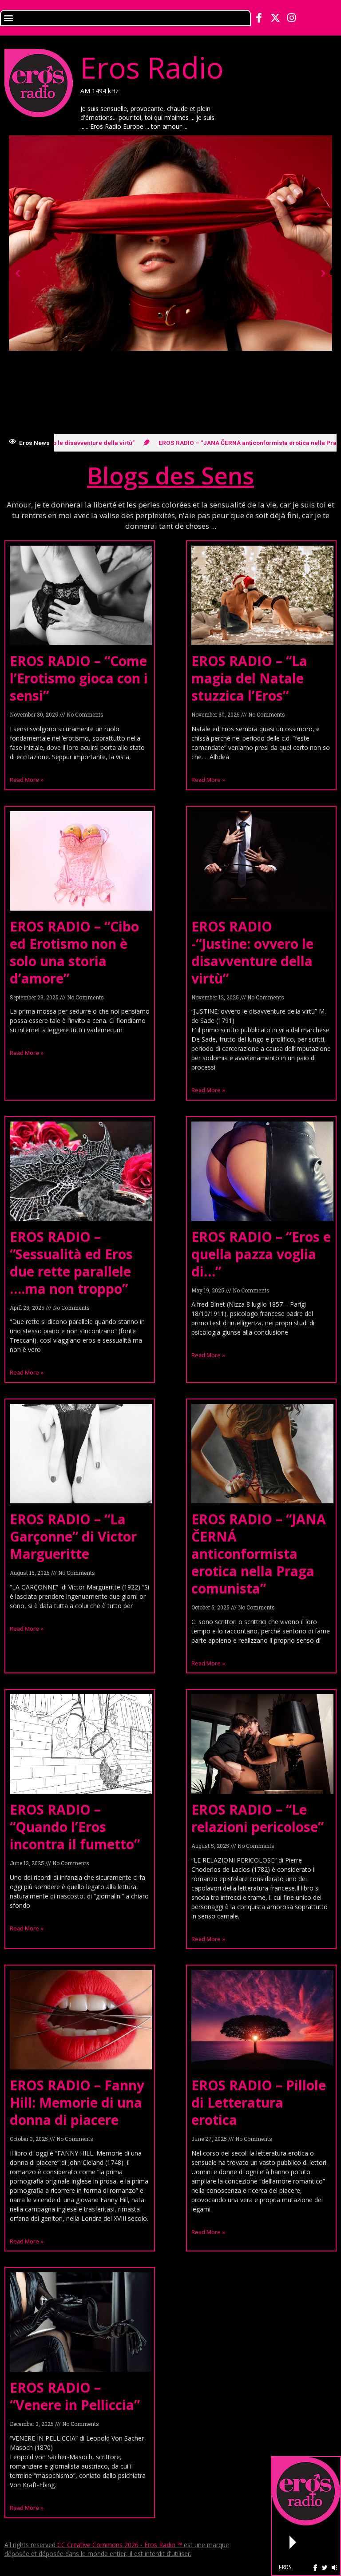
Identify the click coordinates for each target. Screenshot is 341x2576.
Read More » (27, 780)
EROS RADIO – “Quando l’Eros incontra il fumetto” (75, 1827)
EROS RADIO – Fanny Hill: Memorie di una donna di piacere (77, 2102)
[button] (8, 18)
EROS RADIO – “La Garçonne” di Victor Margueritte (73, 1536)
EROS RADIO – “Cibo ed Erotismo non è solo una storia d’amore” (74, 952)
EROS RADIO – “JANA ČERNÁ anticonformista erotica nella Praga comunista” (259, 1554)
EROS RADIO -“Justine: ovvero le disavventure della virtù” (252, 952)
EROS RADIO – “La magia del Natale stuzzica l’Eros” (249, 678)
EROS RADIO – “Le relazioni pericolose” (258, 1818)
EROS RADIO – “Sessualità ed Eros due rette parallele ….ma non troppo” (71, 1263)
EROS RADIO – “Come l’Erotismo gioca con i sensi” (79, 678)
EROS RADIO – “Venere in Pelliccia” (75, 2396)
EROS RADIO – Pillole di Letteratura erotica (259, 2102)
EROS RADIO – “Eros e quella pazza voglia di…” (261, 1254)
